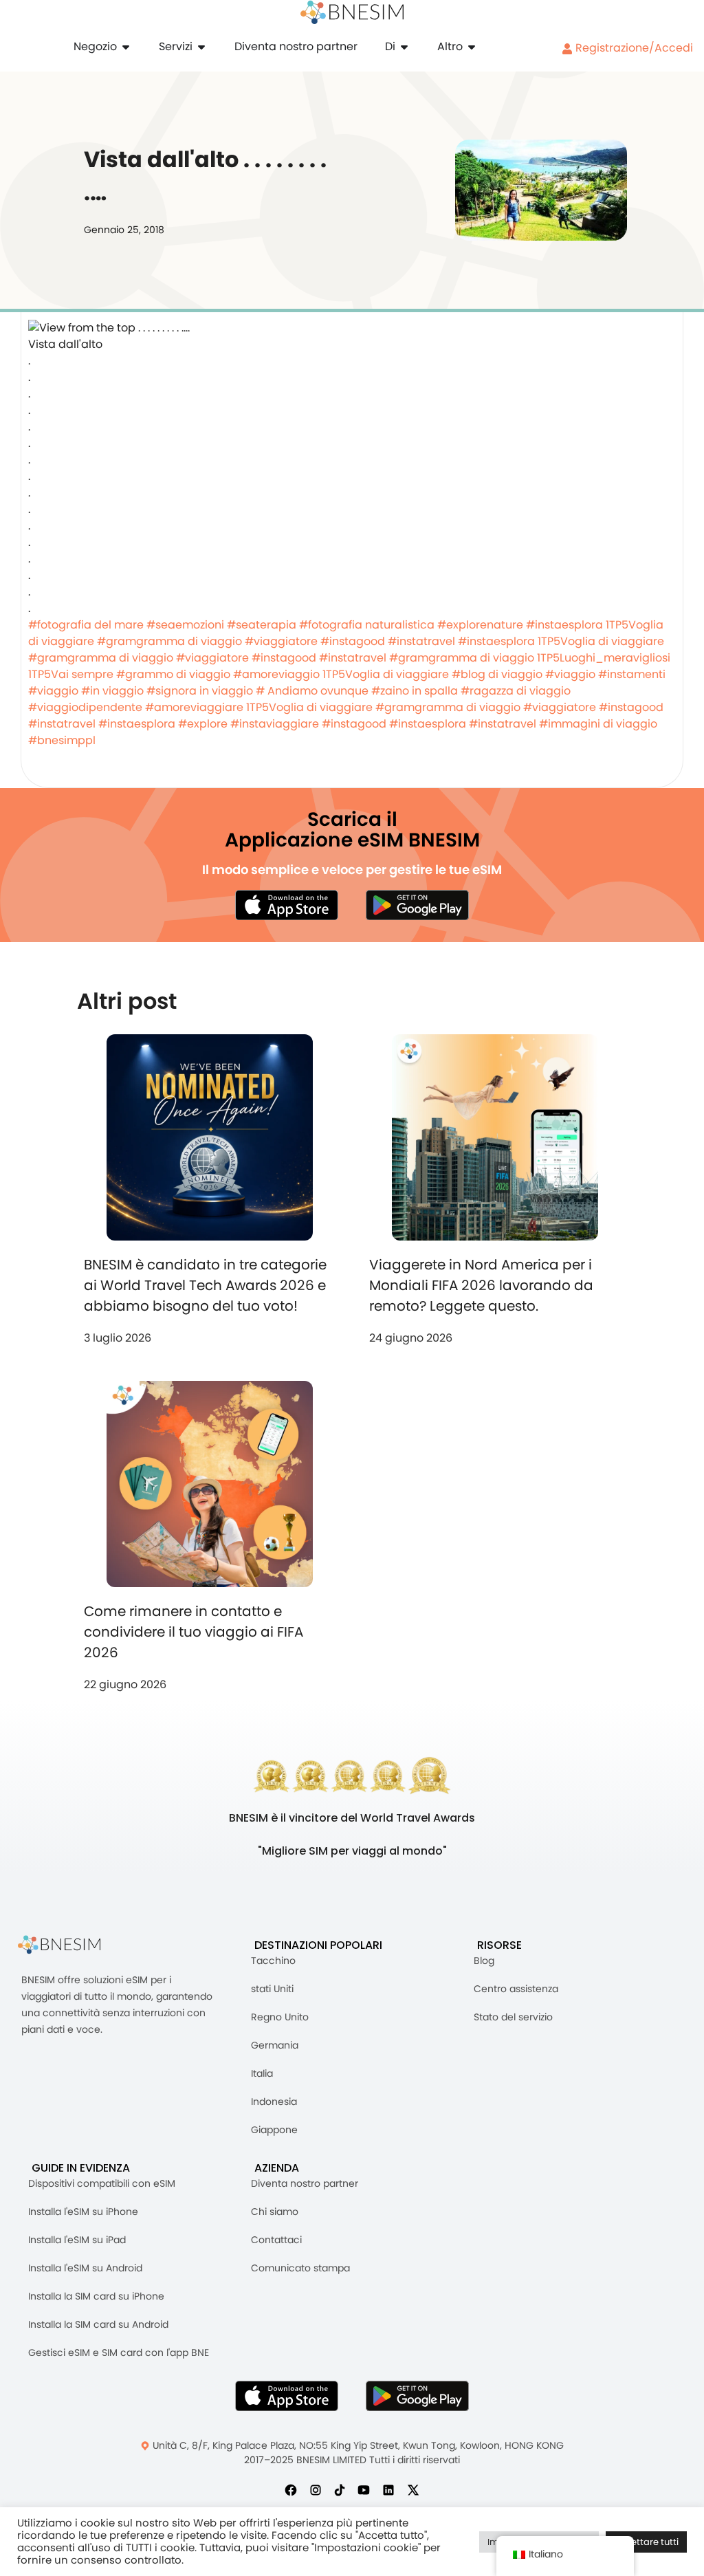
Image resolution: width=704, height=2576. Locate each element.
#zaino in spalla (415, 691)
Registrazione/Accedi (633, 48)
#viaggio (570, 674)
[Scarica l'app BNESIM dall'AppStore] (287, 2396)
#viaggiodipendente (85, 707)
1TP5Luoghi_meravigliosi (604, 658)
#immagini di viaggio (598, 724)
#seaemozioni (185, 625)
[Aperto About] (404, 47)
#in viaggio (112, 691)
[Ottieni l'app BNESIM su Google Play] (417, 2396)
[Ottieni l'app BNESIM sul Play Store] (417, 905)
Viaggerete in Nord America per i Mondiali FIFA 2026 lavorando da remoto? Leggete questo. (481, 1285)
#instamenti (632, 674)
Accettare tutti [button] (646, 2542)
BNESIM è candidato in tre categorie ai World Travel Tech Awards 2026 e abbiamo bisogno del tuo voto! (205, 1285)
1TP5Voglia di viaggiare (601, 641)
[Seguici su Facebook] (291, 2489)
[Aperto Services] (201, 47)
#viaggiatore (281, 641)
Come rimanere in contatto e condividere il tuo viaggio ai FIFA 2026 (194, 1632)
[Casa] (352, 12)
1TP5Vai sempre (71, 674)
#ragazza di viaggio (516, 691)
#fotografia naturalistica (367, 625)
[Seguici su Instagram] (316, 2489)
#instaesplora (564, 625)
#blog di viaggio (497, 674)
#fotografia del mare (86, 625)
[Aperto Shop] (126, 47)
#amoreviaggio (276, 674)
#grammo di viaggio (173, 674)
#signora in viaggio (200, 691)
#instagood (353, 641)
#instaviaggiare (275, 724)
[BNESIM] (69, 1945)
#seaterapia (262, 625)
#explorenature (480, 625)
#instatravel (421, 641)
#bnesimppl (62, 740)
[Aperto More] (472, 47)
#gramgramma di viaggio (169, 641)
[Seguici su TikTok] (340, 2489)
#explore (203, 724)
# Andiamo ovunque (312, 691)
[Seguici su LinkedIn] (388, 2489)
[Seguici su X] (413, 2489)
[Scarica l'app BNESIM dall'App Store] (287, 905)
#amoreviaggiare (194, 707)
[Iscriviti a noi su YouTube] (364, 2489)
